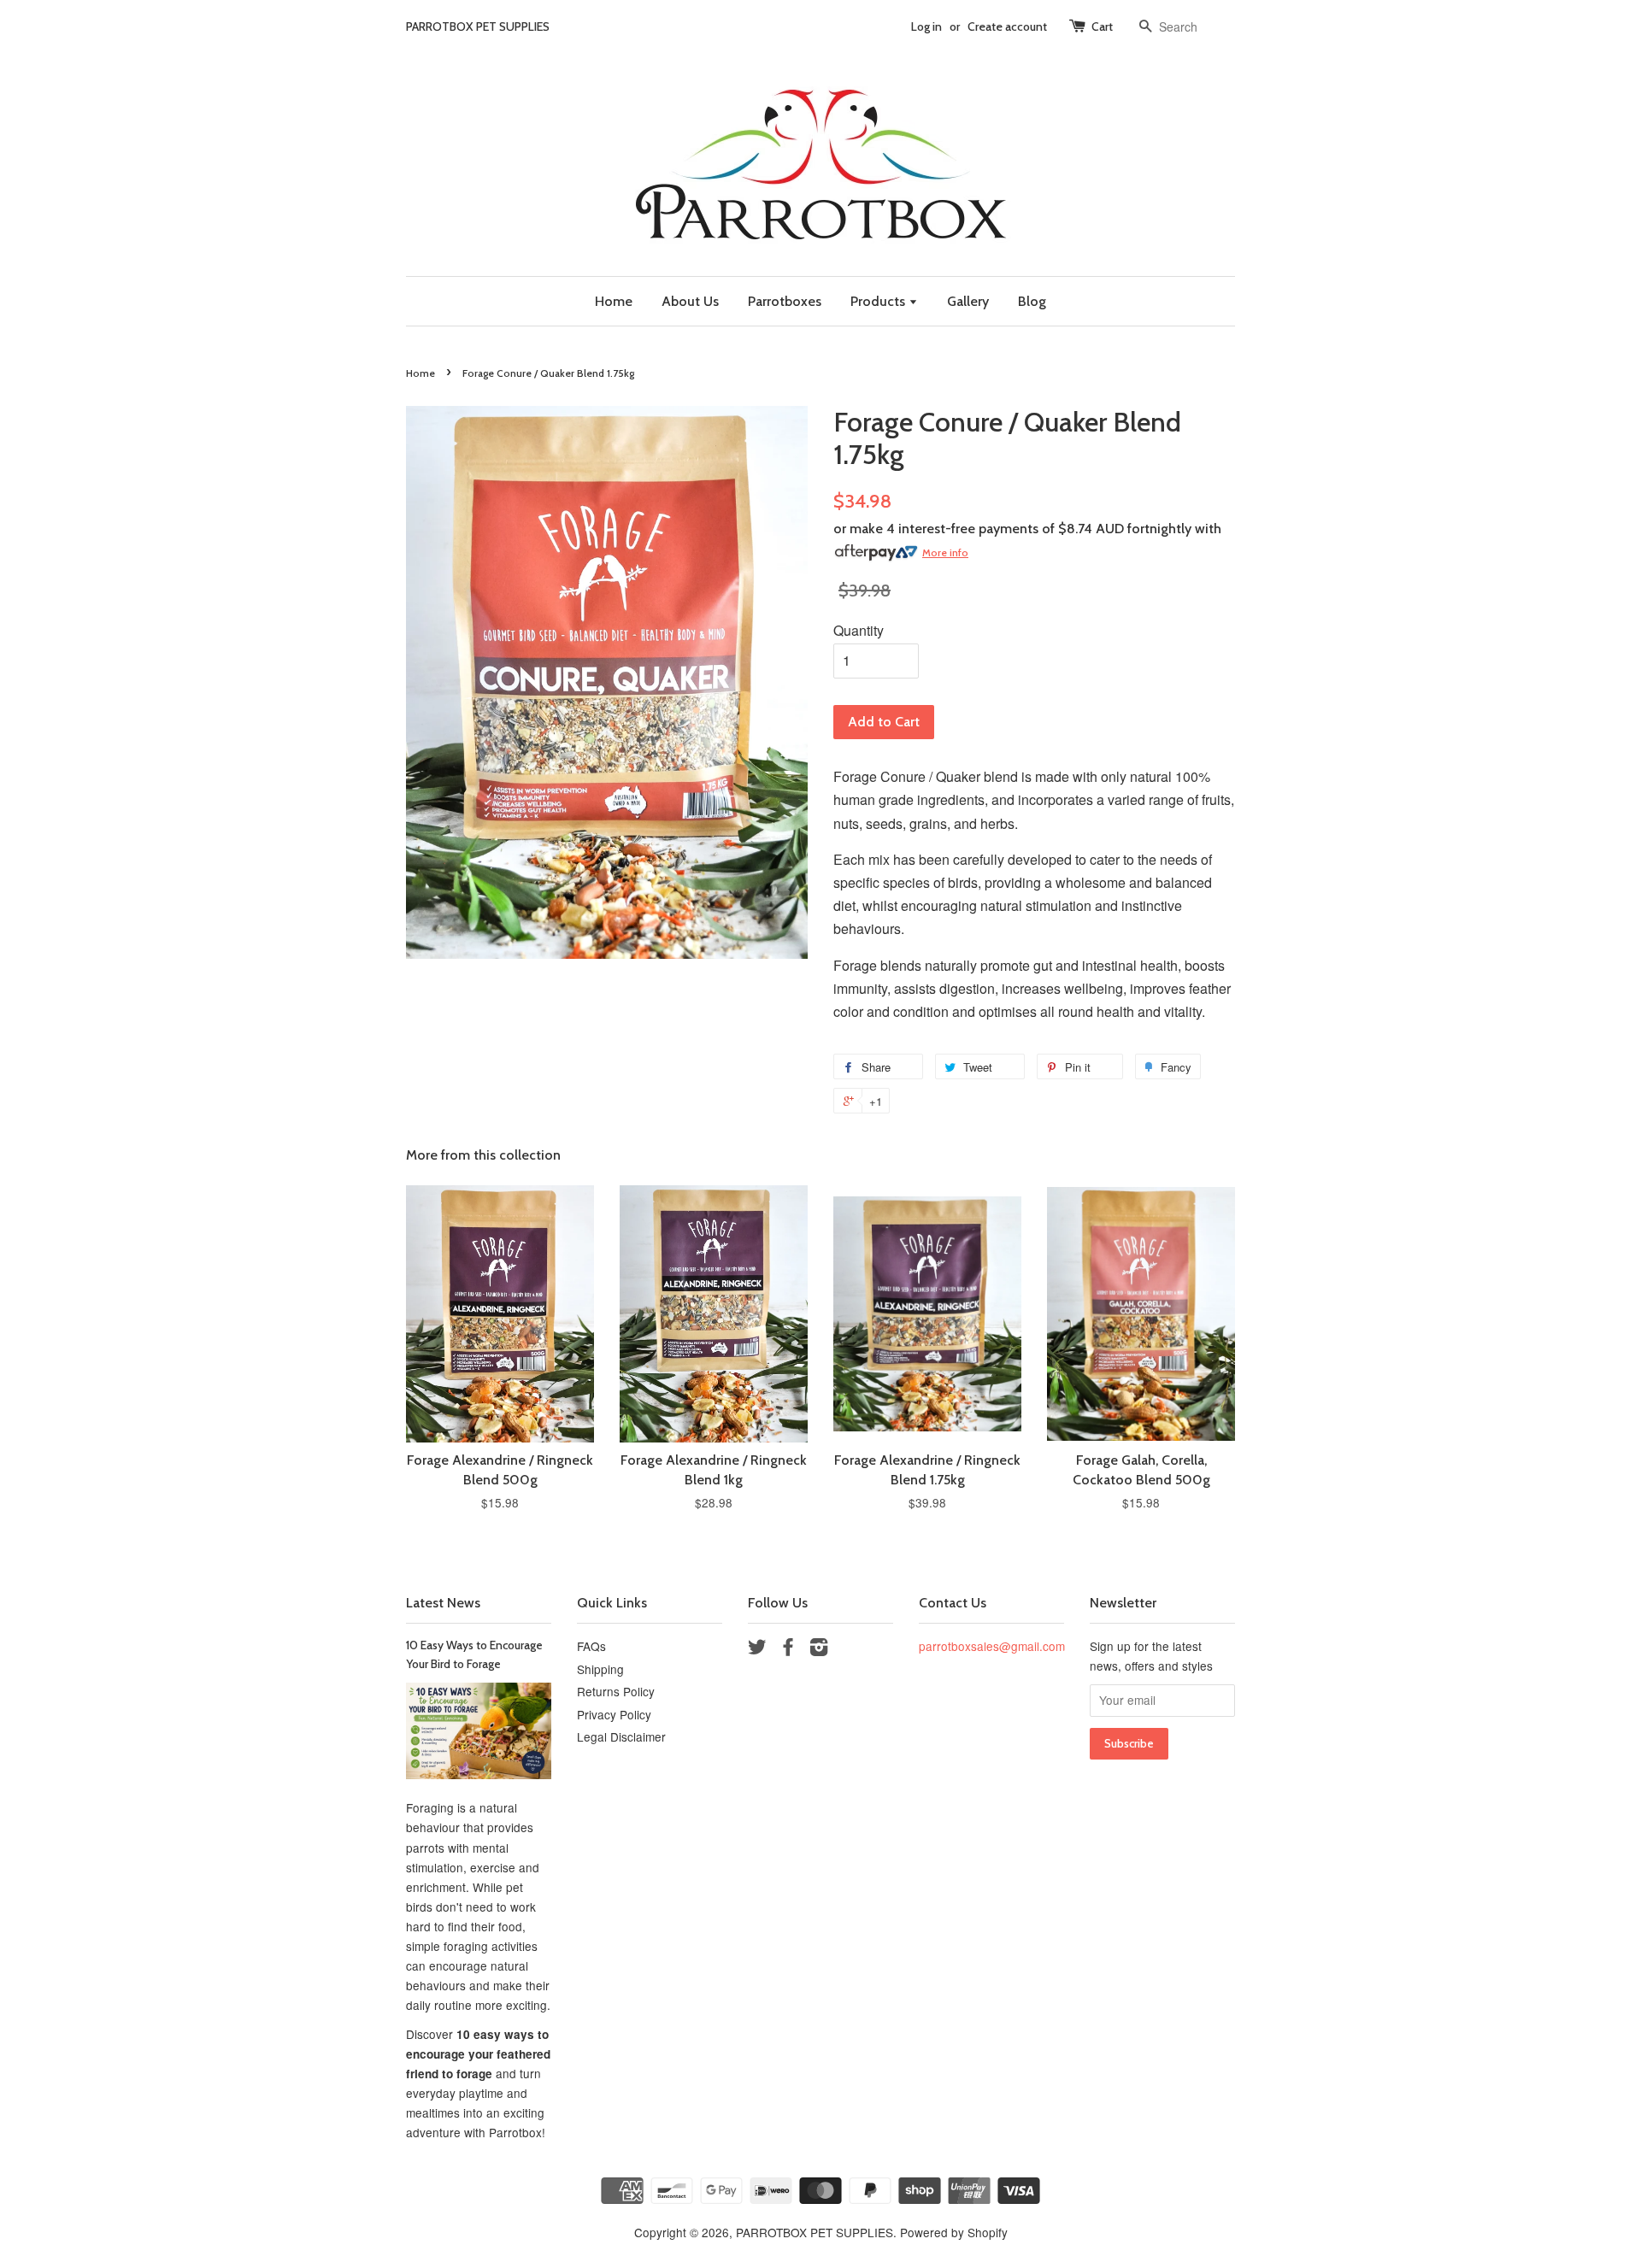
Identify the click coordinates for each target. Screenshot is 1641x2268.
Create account (1007, 26)
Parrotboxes (785, 301)
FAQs (591, 1646)
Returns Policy (616, 1691)
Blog (1032, 301)
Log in (926, 26)
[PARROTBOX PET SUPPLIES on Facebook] (788, 1649)
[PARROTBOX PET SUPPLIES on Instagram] (819, 1649)
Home (614, 301)
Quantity (859, 630)
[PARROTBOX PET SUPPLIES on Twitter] (757, 1649)
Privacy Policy (614, 1714)
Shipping (600, 1669)
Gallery (968, 301)
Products (879, 301)
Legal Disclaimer (621, 1736)
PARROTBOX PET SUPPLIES (815, 2232)
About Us (690, 301)
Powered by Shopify (954, 2232)
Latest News (443, 1603)
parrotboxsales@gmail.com (992, 1646)
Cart (1102, 26)
